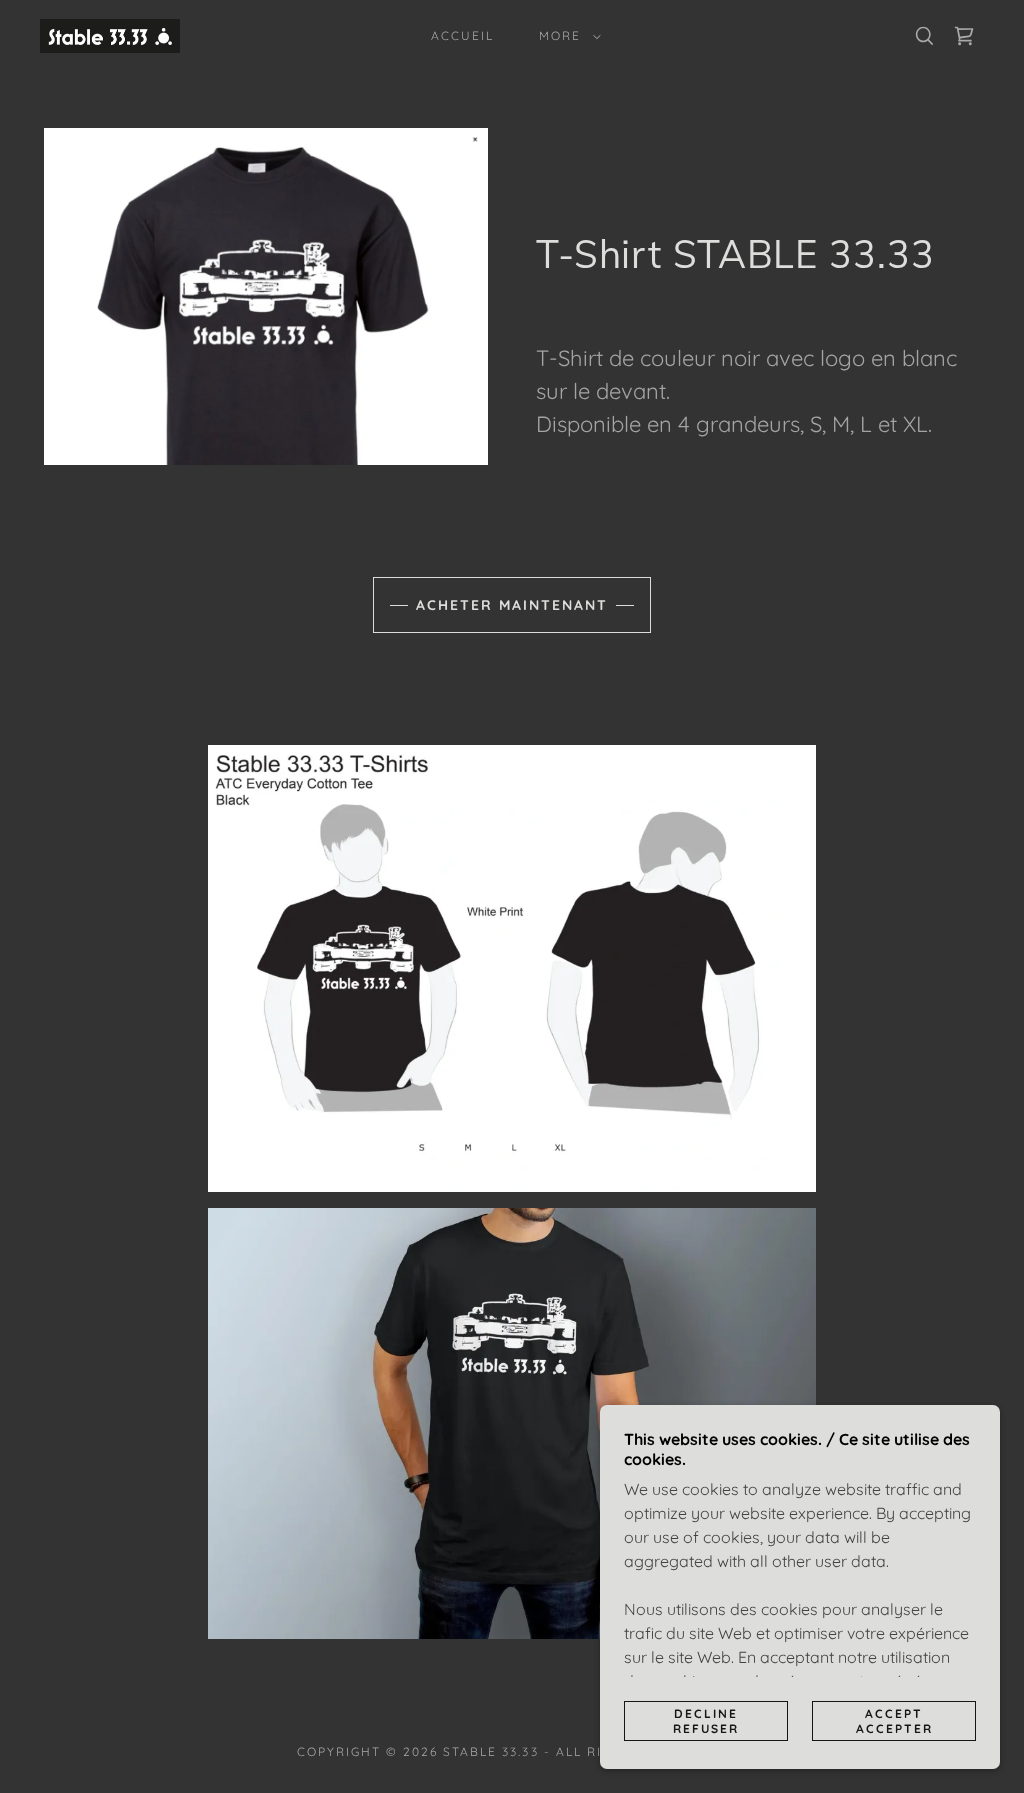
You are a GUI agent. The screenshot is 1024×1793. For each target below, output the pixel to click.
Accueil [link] (462, 35)
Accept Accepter (894, 1721)
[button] (566, 36)
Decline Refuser (706, 1721)
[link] (110, 34)
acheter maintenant (512, 605)
